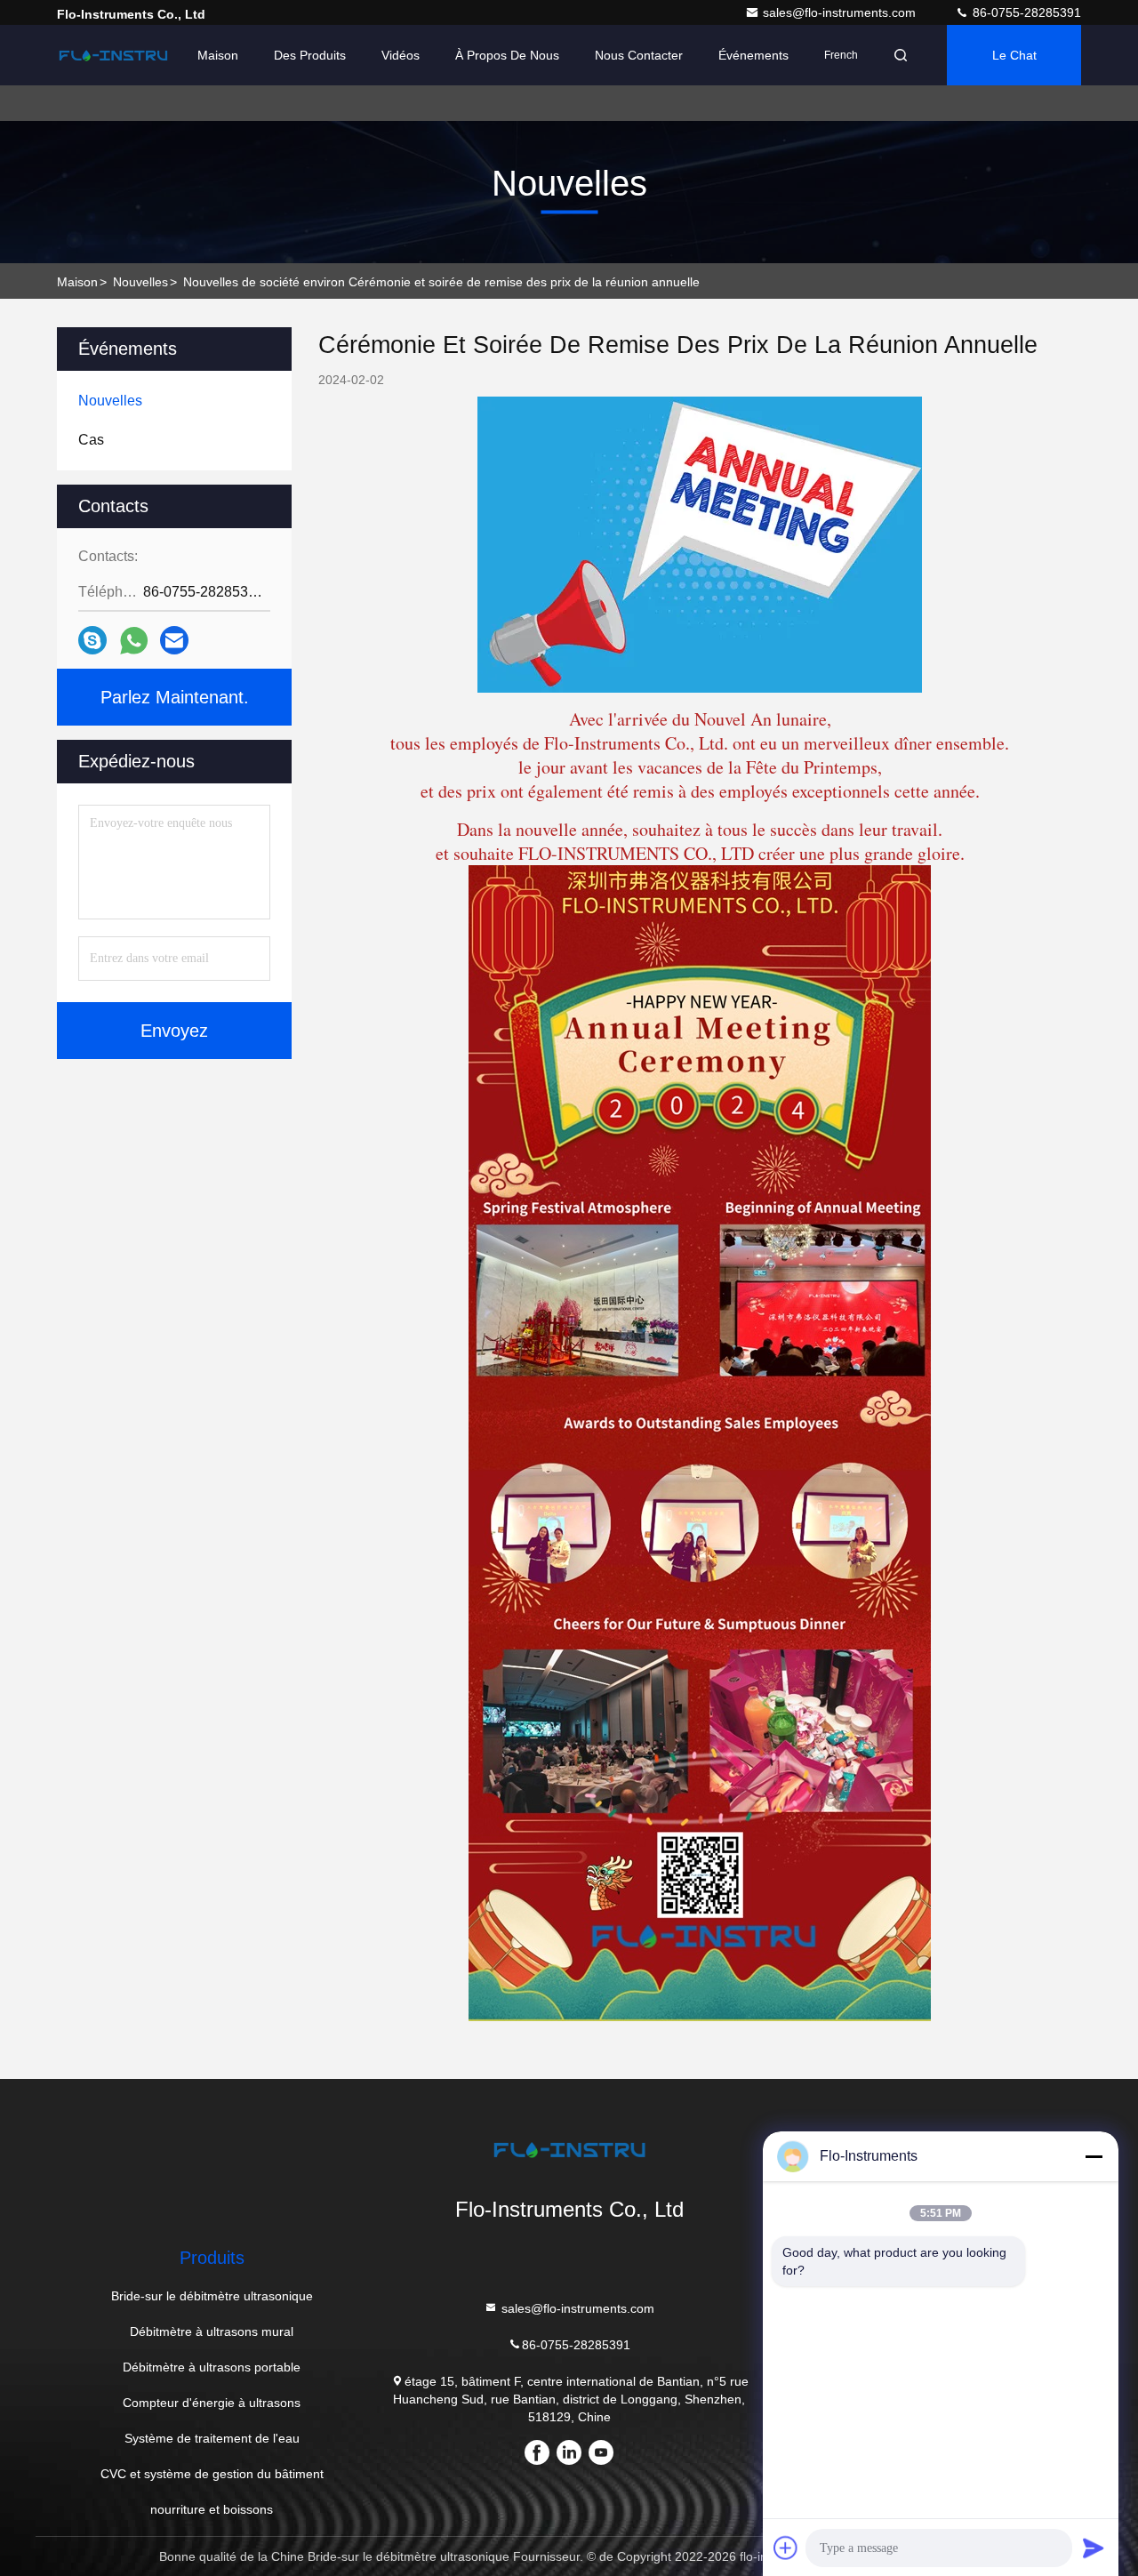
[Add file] (786, 2548)
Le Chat (1014, 55)
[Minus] (1094, 2156)
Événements (753, 55)
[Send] (1094, 2548)
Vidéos (401, 55)
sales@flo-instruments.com (841, 12)
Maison (218, 55)
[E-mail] (174, 640)
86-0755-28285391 (1025, 12)
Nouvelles (140, 282)
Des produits (310, 55)
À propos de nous (507, 55)
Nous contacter (639, 55)
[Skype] (92, 640)
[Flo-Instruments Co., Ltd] (113, 55)
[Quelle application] (134, 641)
